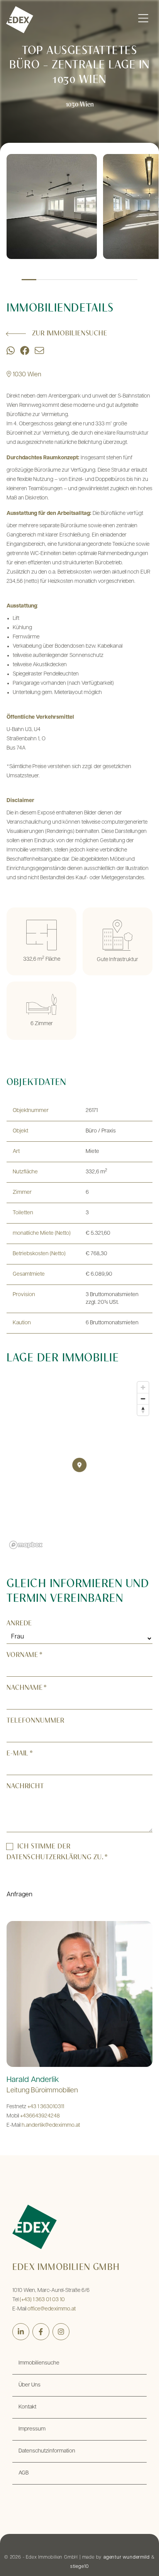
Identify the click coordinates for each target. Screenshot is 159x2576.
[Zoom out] (143, 1399)
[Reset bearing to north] (143, 1410)
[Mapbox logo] (26, 1545)
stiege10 (79, 2567)
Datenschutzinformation (47, 2451)
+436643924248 (40, 2116)
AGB (24, 2473)
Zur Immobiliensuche (70, 334)
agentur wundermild (126, 2557)
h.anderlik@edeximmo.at (51, 2125)
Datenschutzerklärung (49, 1858)
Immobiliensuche (39, 2363)
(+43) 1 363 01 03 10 (42, 2300)
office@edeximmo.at (52, 2309)
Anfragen (19, 1895)
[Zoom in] (143, 1387)
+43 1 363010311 (46, 2107)
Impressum (32, 2429)
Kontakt (27, 2407)
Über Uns (30, 2385)
